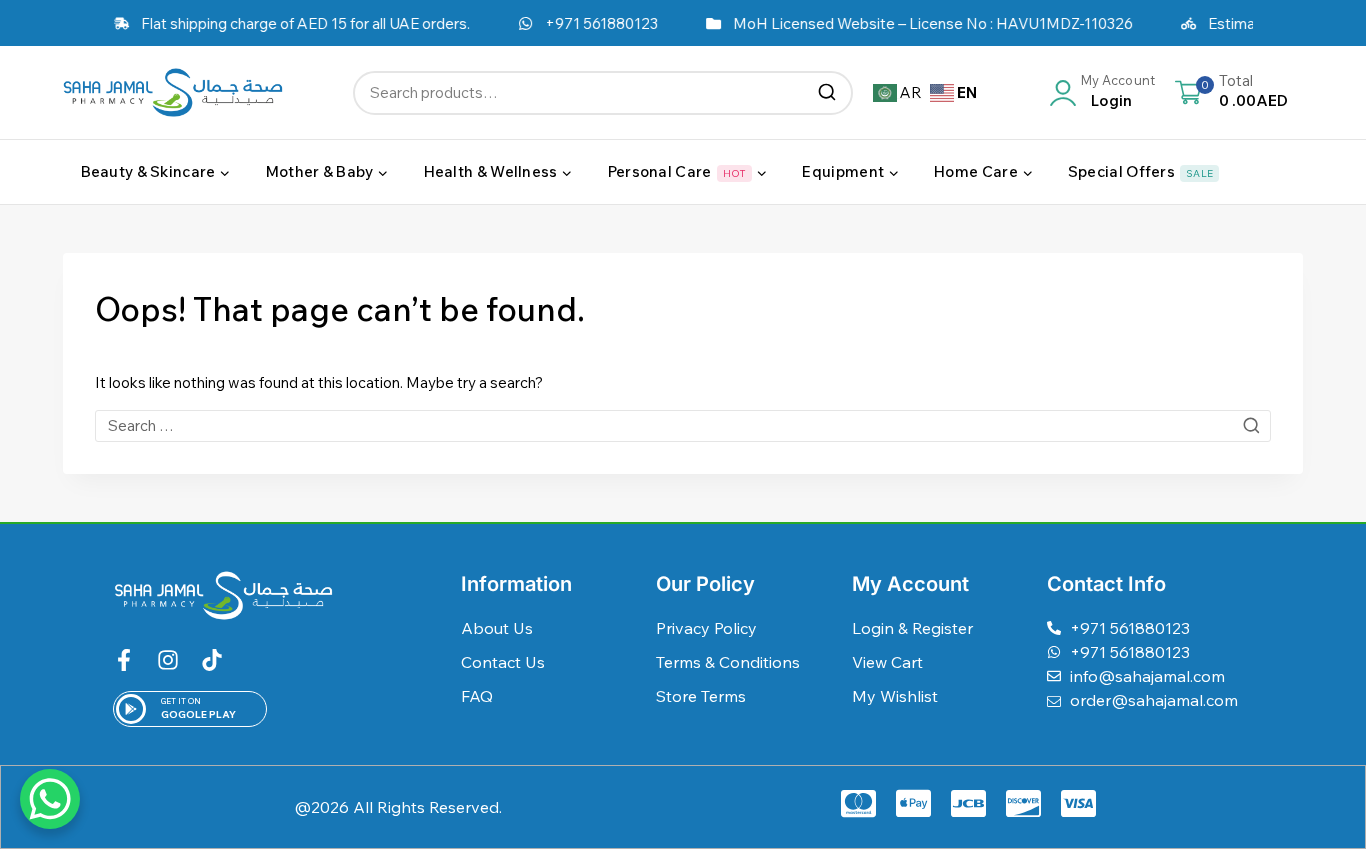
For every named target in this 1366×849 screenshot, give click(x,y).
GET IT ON (181, 701)
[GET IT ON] (131, 709)
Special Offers (1140, 171)
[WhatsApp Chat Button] (50, 799)
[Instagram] (168, 660)
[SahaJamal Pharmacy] (173, 92)
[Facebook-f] (124, 660)
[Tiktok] (212, 660)
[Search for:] (683, 425)
